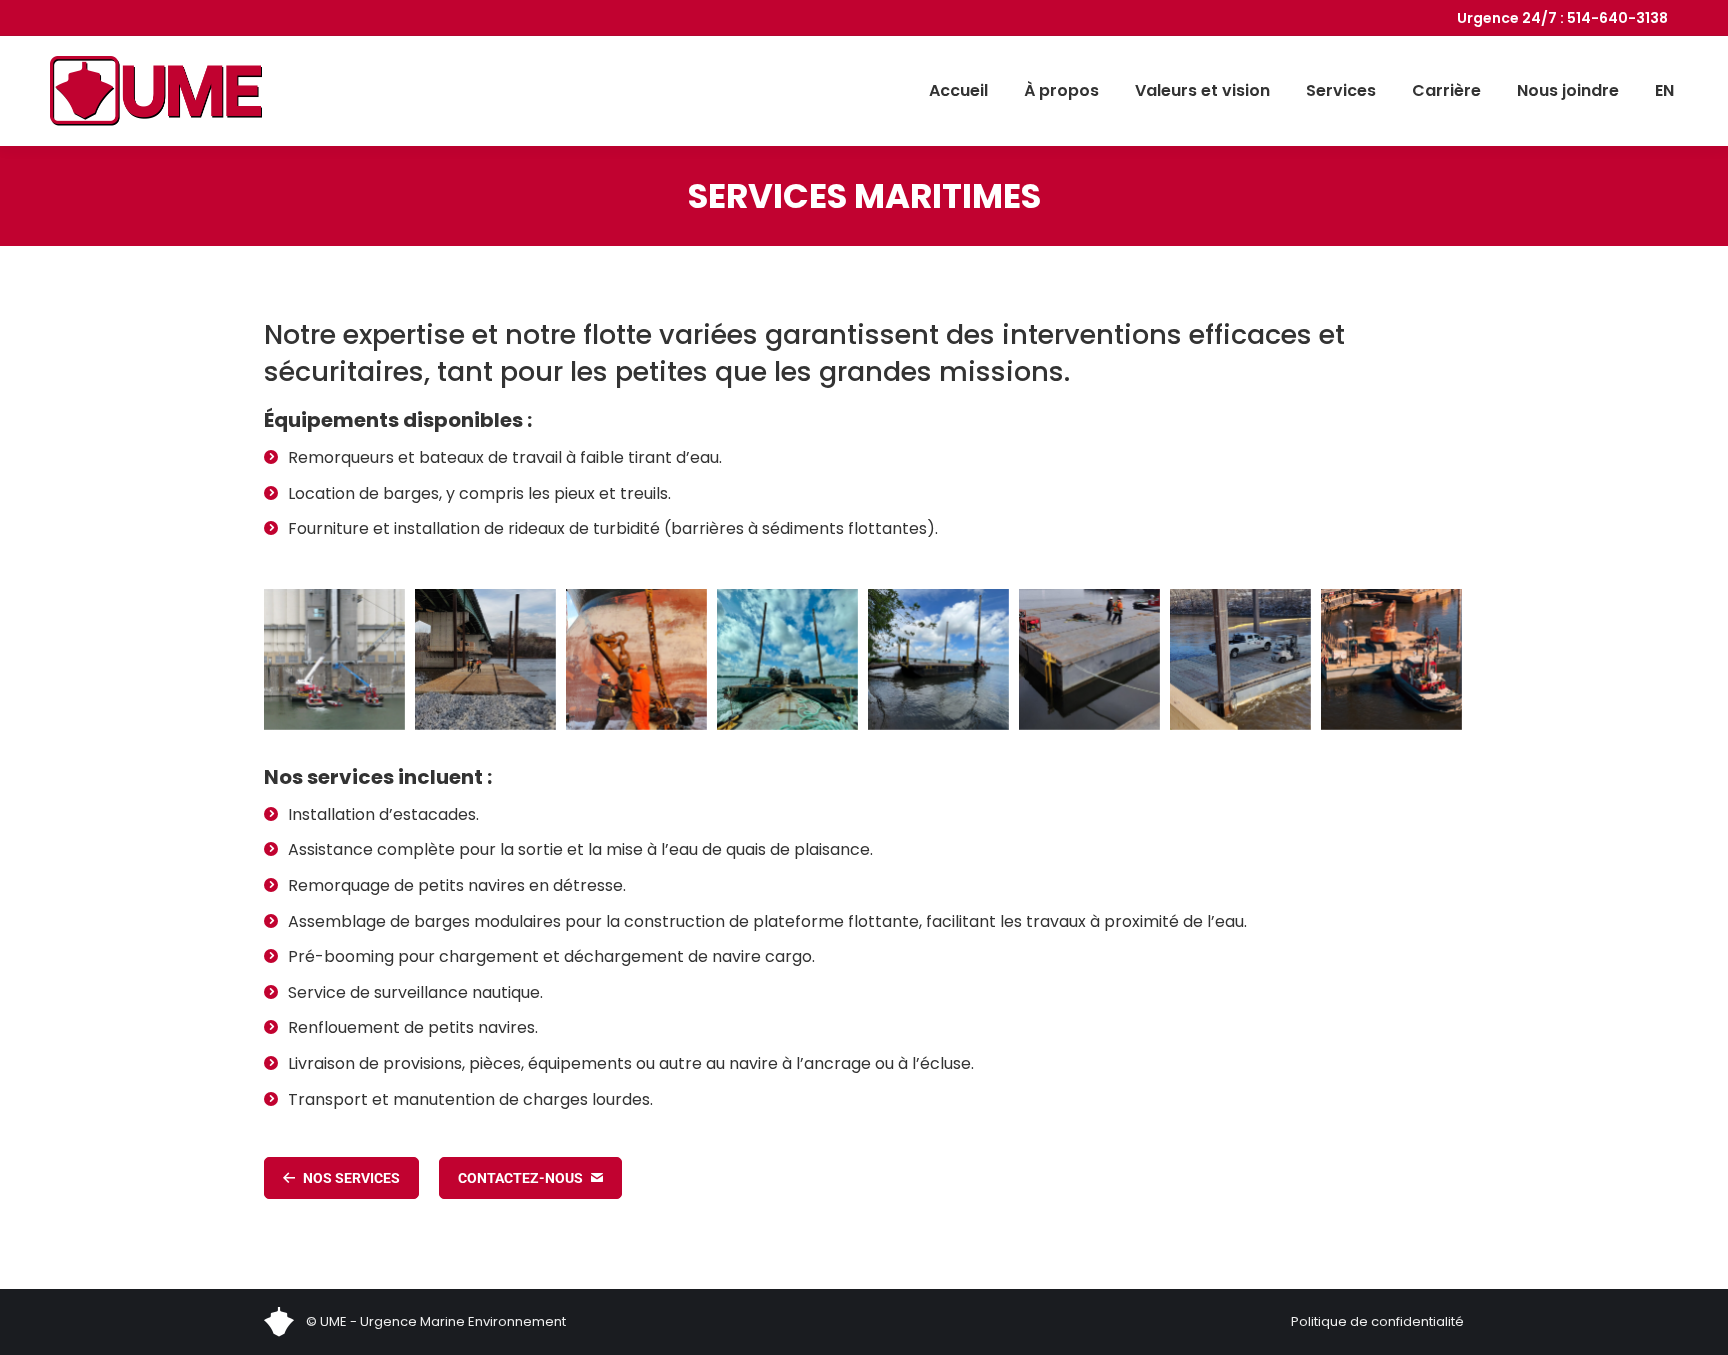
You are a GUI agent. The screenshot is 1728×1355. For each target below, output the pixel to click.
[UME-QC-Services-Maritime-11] (787, 659)
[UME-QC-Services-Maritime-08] (485, 659)
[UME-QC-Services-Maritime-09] (636, 659)
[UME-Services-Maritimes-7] (1240, 659)
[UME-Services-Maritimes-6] (1391, 659)
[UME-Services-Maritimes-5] (1089, 659)
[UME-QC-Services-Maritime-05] (334, 659)
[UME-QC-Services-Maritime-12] (938, 659)
